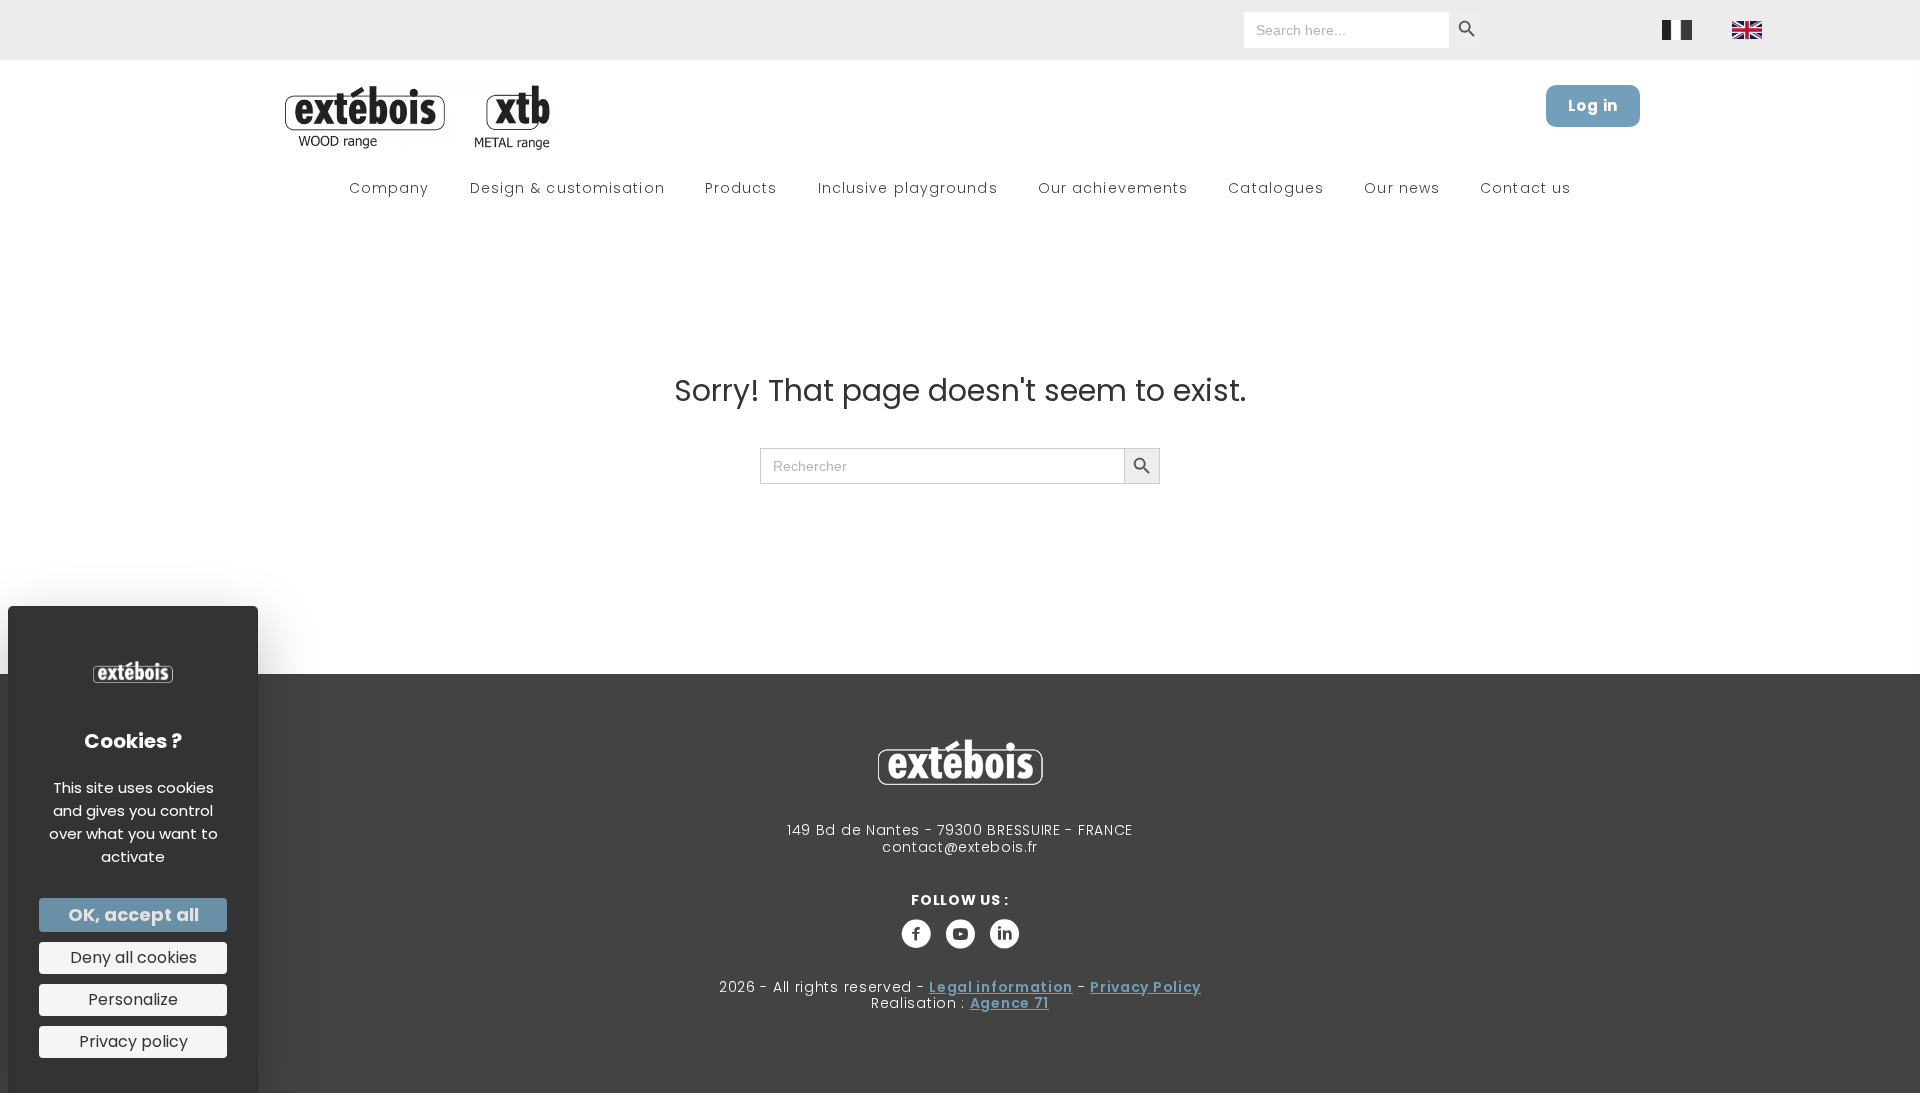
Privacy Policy (1145, 987)
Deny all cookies (133, 957)
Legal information (1001, 987)
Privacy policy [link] (133, 1041)
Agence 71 (1009, 1003)
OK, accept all (133, 914)
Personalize (133, 999)
